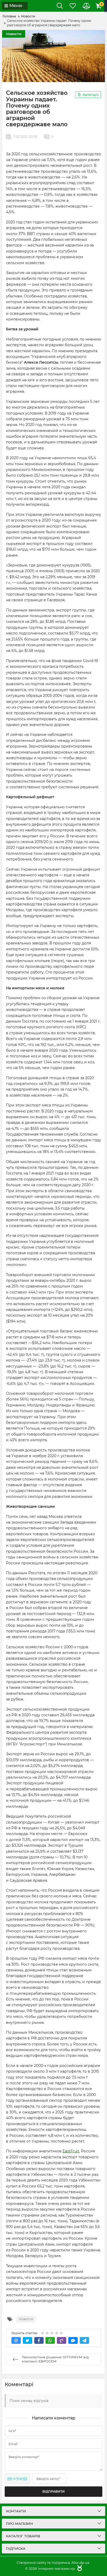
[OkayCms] (79, 2568)
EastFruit (71, 2151)
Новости (14, 34)
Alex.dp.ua (80, 2562)
